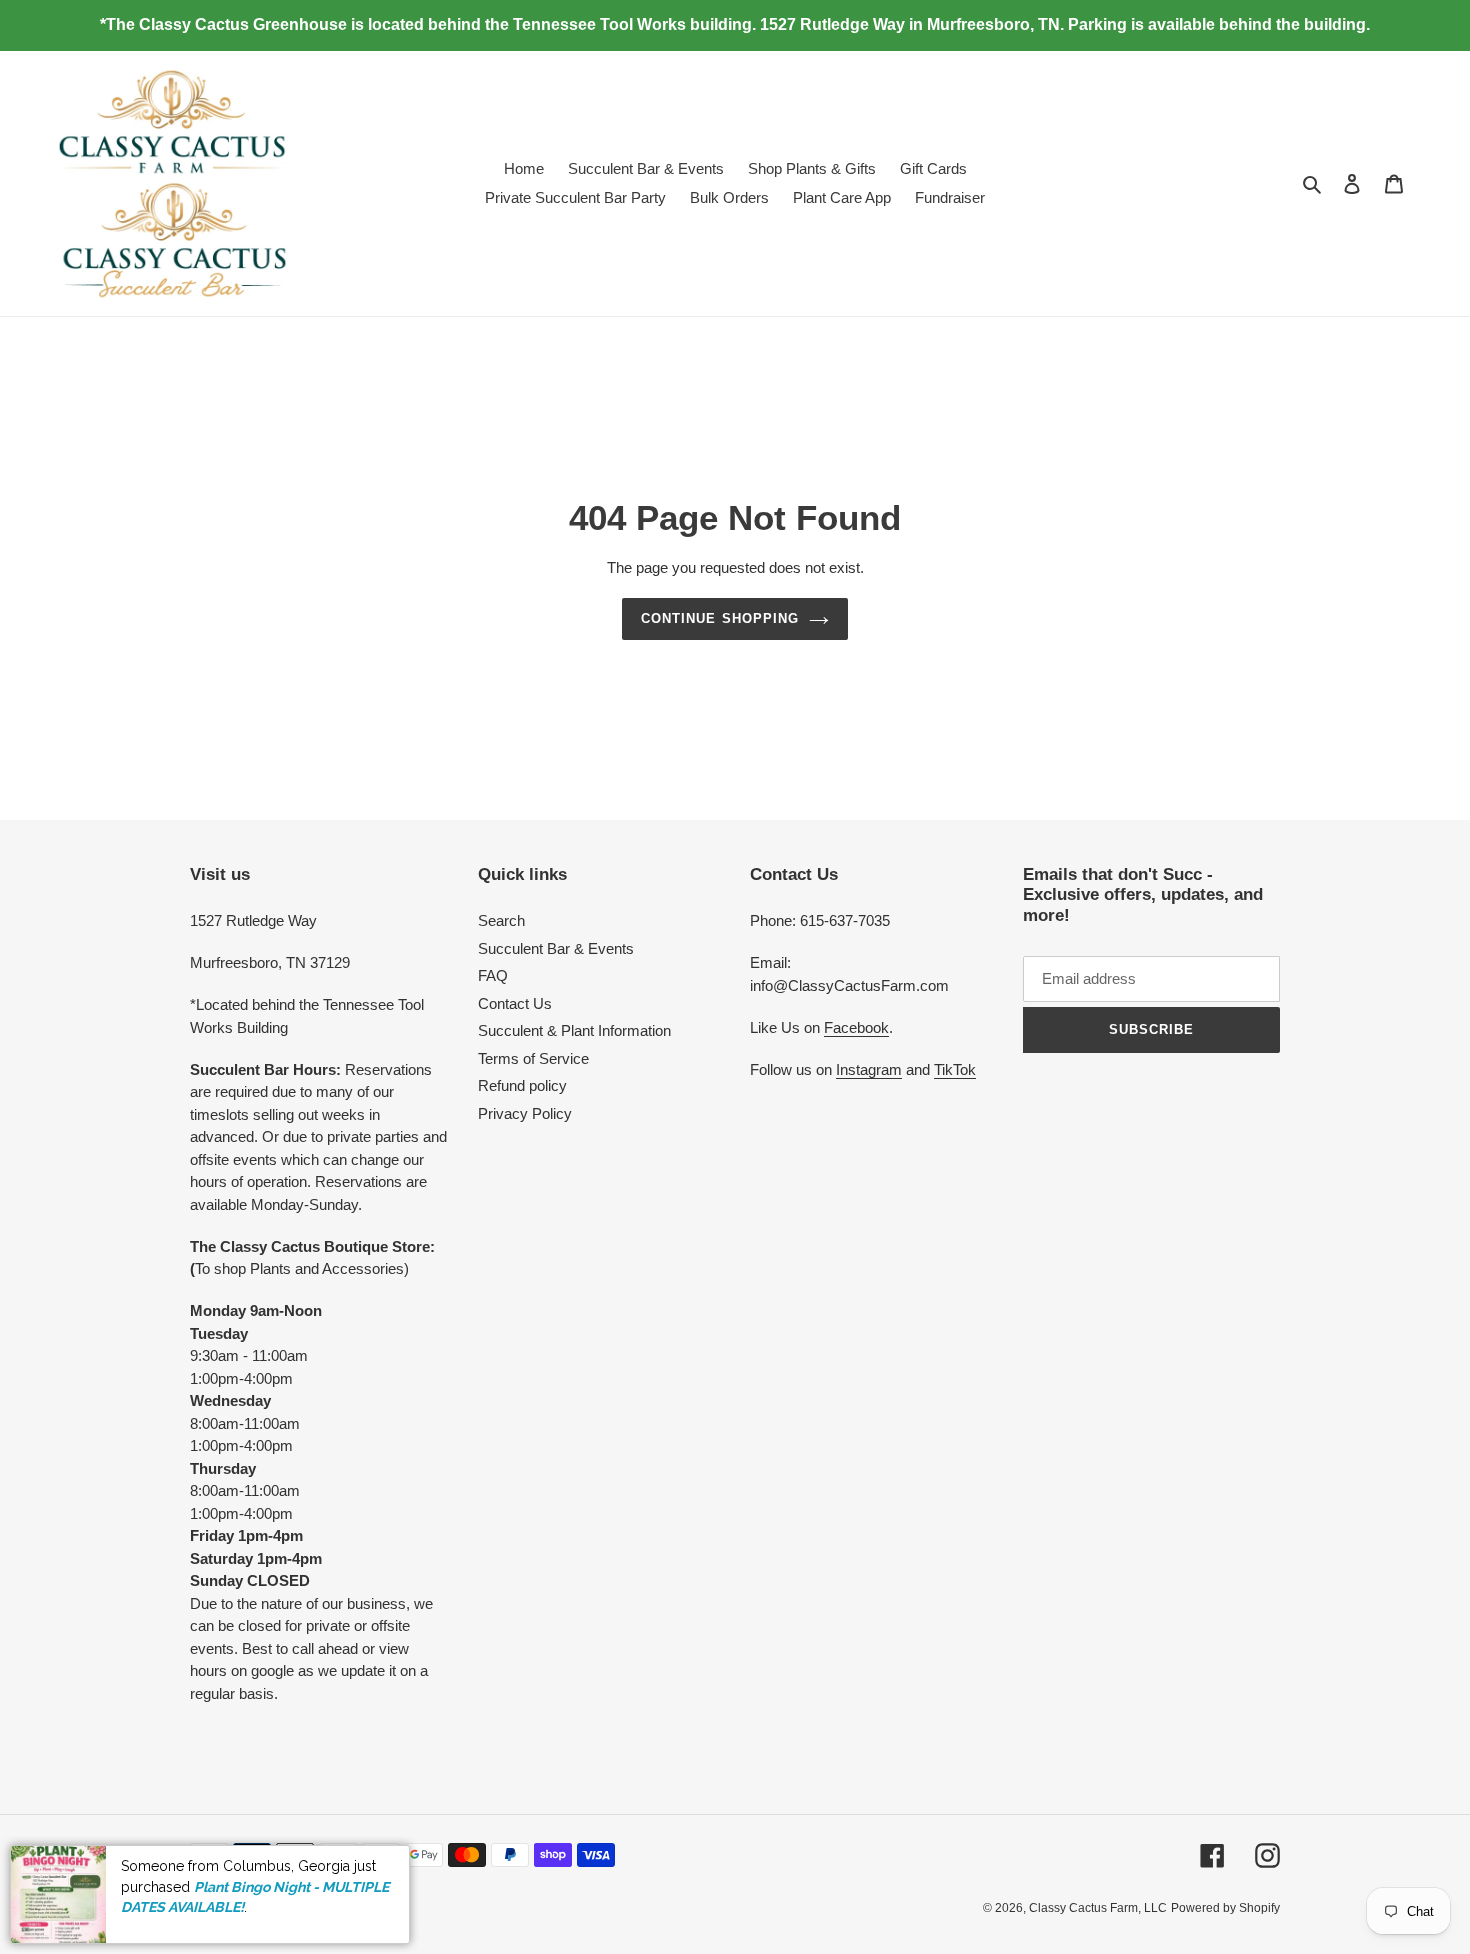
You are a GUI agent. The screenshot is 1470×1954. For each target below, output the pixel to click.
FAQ (493, 975)
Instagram (869, 1069)
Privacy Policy (525, 1113)
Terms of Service (533, 1058)
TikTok (955, 1069)
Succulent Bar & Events (556, 948)
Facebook (856, 1027)
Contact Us (515, 1003)
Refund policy (522, 1085)
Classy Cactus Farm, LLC (1098, 1908)
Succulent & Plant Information (574, 1030)
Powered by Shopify (1225, 1908)
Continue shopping (720, 618)
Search (501, 920)
